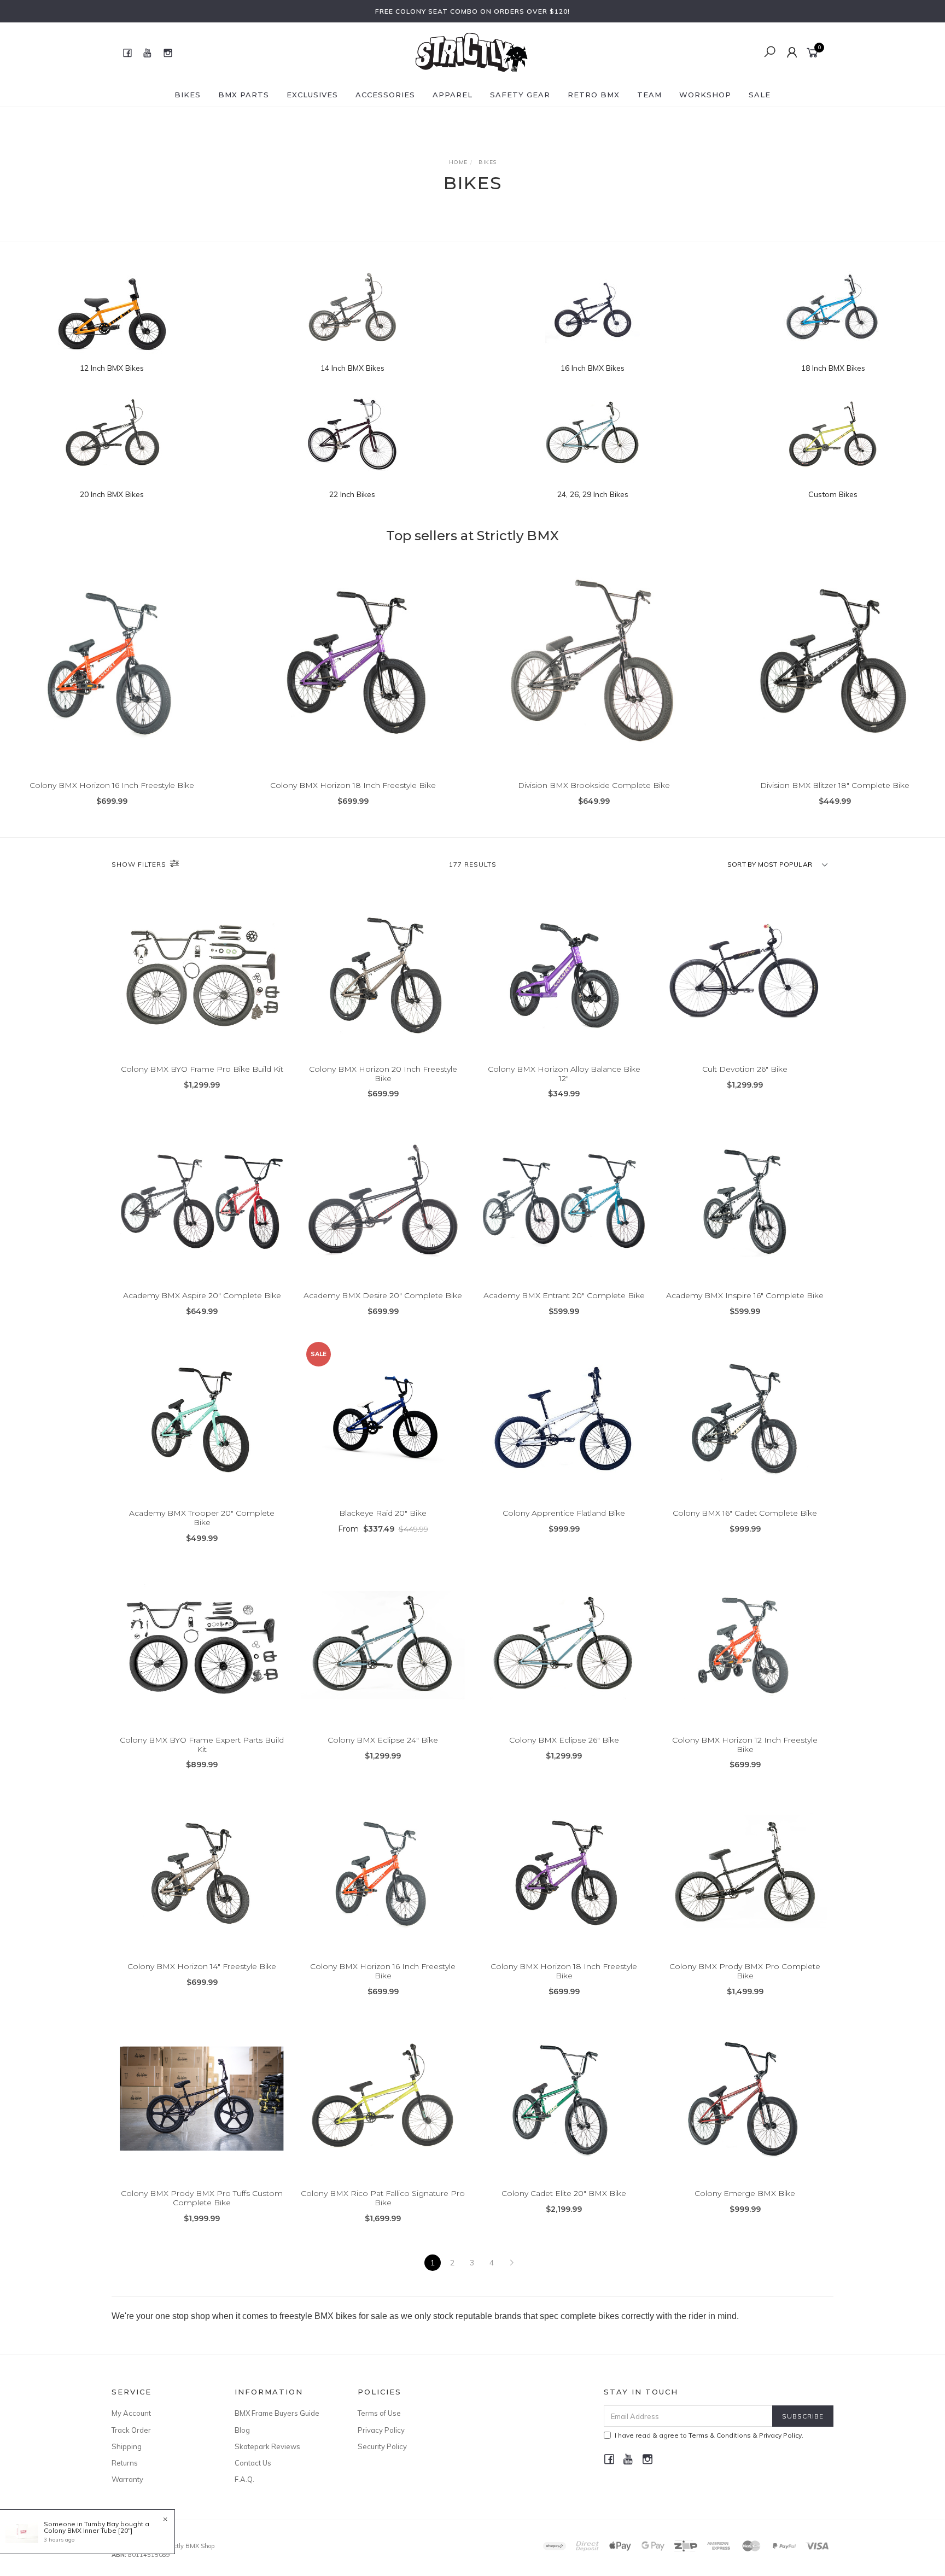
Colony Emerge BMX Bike (745, 2193)
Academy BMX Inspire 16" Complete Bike (745, 1295)
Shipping (127, 2446)
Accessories (385, 95)
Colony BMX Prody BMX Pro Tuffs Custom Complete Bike (202, 2198)
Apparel (453, 95)
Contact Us (253, 2463)
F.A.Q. (244, 2479)
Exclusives (312, 95)
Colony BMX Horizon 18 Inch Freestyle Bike (353, 785)
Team (649, 95)
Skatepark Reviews (267, 2446)
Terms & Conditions (720, 2435)
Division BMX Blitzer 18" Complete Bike (835, 785)
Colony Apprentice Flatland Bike (564, 1513)
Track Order (131, 2430)
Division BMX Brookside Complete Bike (594, 785)
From (383, 1529)
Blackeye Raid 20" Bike (383, 1513)
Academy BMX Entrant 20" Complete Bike (564, 1295)
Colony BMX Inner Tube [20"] (88, 2530)
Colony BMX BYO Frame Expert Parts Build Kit (202, 1745)
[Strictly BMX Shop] (471, 52)
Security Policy (382, 2446)
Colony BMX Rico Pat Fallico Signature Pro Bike (383, 2198)
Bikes (188, 95)
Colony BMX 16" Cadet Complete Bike (745, 1513)
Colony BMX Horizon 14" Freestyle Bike (202, 1966)
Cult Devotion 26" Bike (745, 1069)
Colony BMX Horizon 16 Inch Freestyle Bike (112, 785)
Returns (125, 2463)
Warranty (127, 2479)
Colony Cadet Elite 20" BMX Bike (564, 2193)
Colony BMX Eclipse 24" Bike (383, 1740)
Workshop (705, 95)
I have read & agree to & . (709, 2435)
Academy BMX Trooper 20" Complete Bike (202, 1518)
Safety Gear (520, 95)
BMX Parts (244, 95)
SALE (760, 95)
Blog (242, 2430)
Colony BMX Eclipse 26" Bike (564, 1740)
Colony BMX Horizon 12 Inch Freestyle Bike (745, 1745)
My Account (131, 2413)
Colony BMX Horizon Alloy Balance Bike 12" (564, 1074)
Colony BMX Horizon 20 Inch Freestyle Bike (383, 1074)
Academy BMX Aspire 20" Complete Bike (202, 1295)
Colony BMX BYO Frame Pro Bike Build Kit (202, 1069)
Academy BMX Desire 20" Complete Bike (383, 1295)
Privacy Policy (381, 2430)
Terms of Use (379, 2413)
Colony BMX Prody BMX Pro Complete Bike (745, 1971)
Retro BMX (594, 95)
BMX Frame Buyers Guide (277, 2413)
